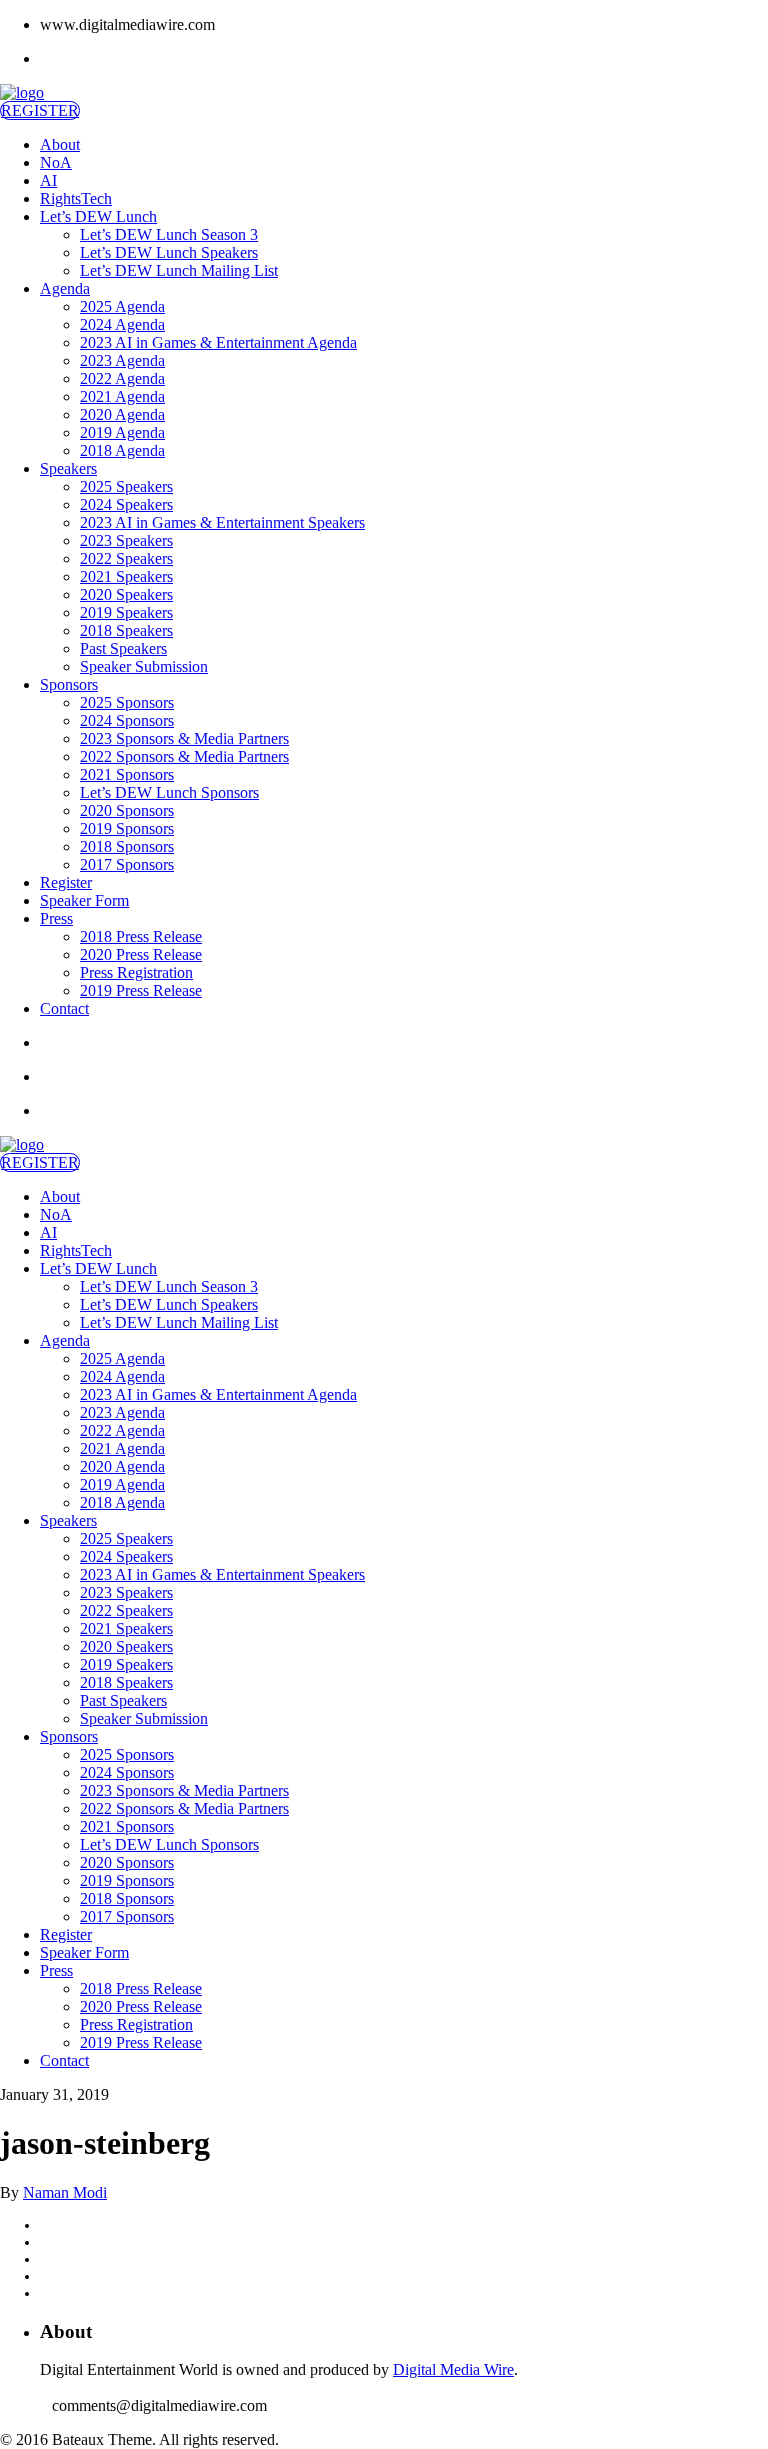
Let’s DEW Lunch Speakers (169, 252)
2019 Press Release (141, 990)
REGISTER (40, 110)
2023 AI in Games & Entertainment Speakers (222, 522)
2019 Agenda (122, 432)
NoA (56, 162)
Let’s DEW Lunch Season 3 (169, 234)
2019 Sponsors (127, 828)
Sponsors (69, 684)
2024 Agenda (122, 324)
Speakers (68, 468)
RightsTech (76, 198)
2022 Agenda (122, 378)
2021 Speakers (126, 576)
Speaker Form (84, 900)
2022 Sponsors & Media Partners (184, 756)
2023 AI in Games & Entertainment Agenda (218, 342)
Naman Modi (65, 2192)
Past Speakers (123, 648)
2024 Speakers (126, 504)
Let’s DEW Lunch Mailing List (179, 270)
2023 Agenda (122, 360)
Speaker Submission (144, 666)
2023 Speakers (126, 540)
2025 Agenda (122, 306)
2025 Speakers (126, 486)
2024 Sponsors (127, 720)
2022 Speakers (126, 558)
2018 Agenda (122, 450)
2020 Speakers (126, 594)
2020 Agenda (122, 414)
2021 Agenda (122, 396)
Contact (64, 1008)
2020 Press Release (141, 954)
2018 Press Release (141, 936)
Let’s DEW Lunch (98, 216)
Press (56, 918)
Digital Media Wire (453, 2369)
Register (66, 882)
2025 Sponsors (127, 702)
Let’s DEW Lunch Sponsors (169, 792)
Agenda (65, 288)
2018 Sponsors (127, 846)
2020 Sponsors (127, 810)
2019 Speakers (126, 612)
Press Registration (136, 972)
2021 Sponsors (127, 774)
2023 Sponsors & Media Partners (184, 738)
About (60, 144)
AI (48, 180)
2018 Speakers (126, 630)
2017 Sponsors (127, 864)
